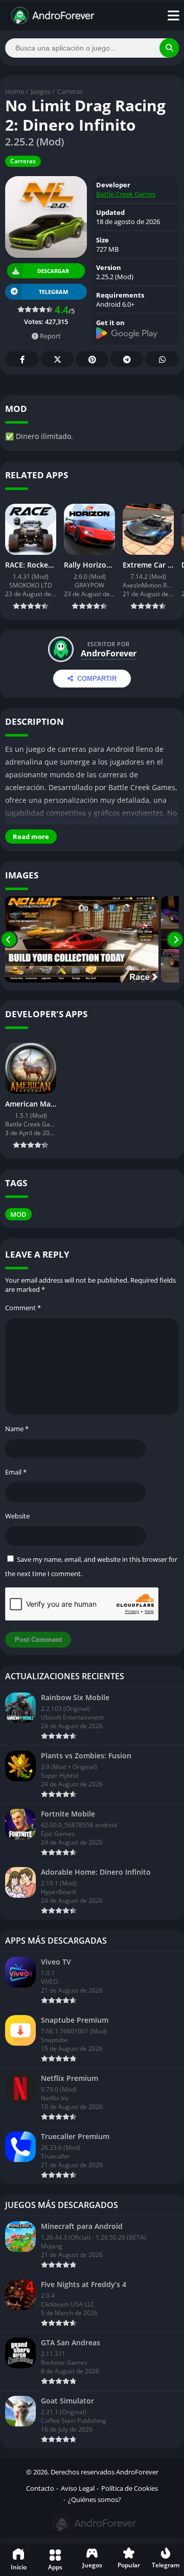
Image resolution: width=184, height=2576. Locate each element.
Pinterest (92, 359)
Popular (129, 2565)
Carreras (70, 91)
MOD (18, 1214)
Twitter (57, 359)
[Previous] (9, 939)
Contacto (40, 2488)
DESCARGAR (53, 271)
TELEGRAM (53, 292)
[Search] (169, 48)
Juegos (41, 91)
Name (17, 1429)
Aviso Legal (78, 2488)
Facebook (22, 359)
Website (17, 1516)
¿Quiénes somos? (95, 2499)
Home (15, 91)
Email (16, 1472)
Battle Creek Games (126, 194)
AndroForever (109, 653)
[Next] (175, 939)
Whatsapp (162, 359)
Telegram (127, 359)
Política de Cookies (130, 2488)
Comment (23, 1308)
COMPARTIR (97, 679)
